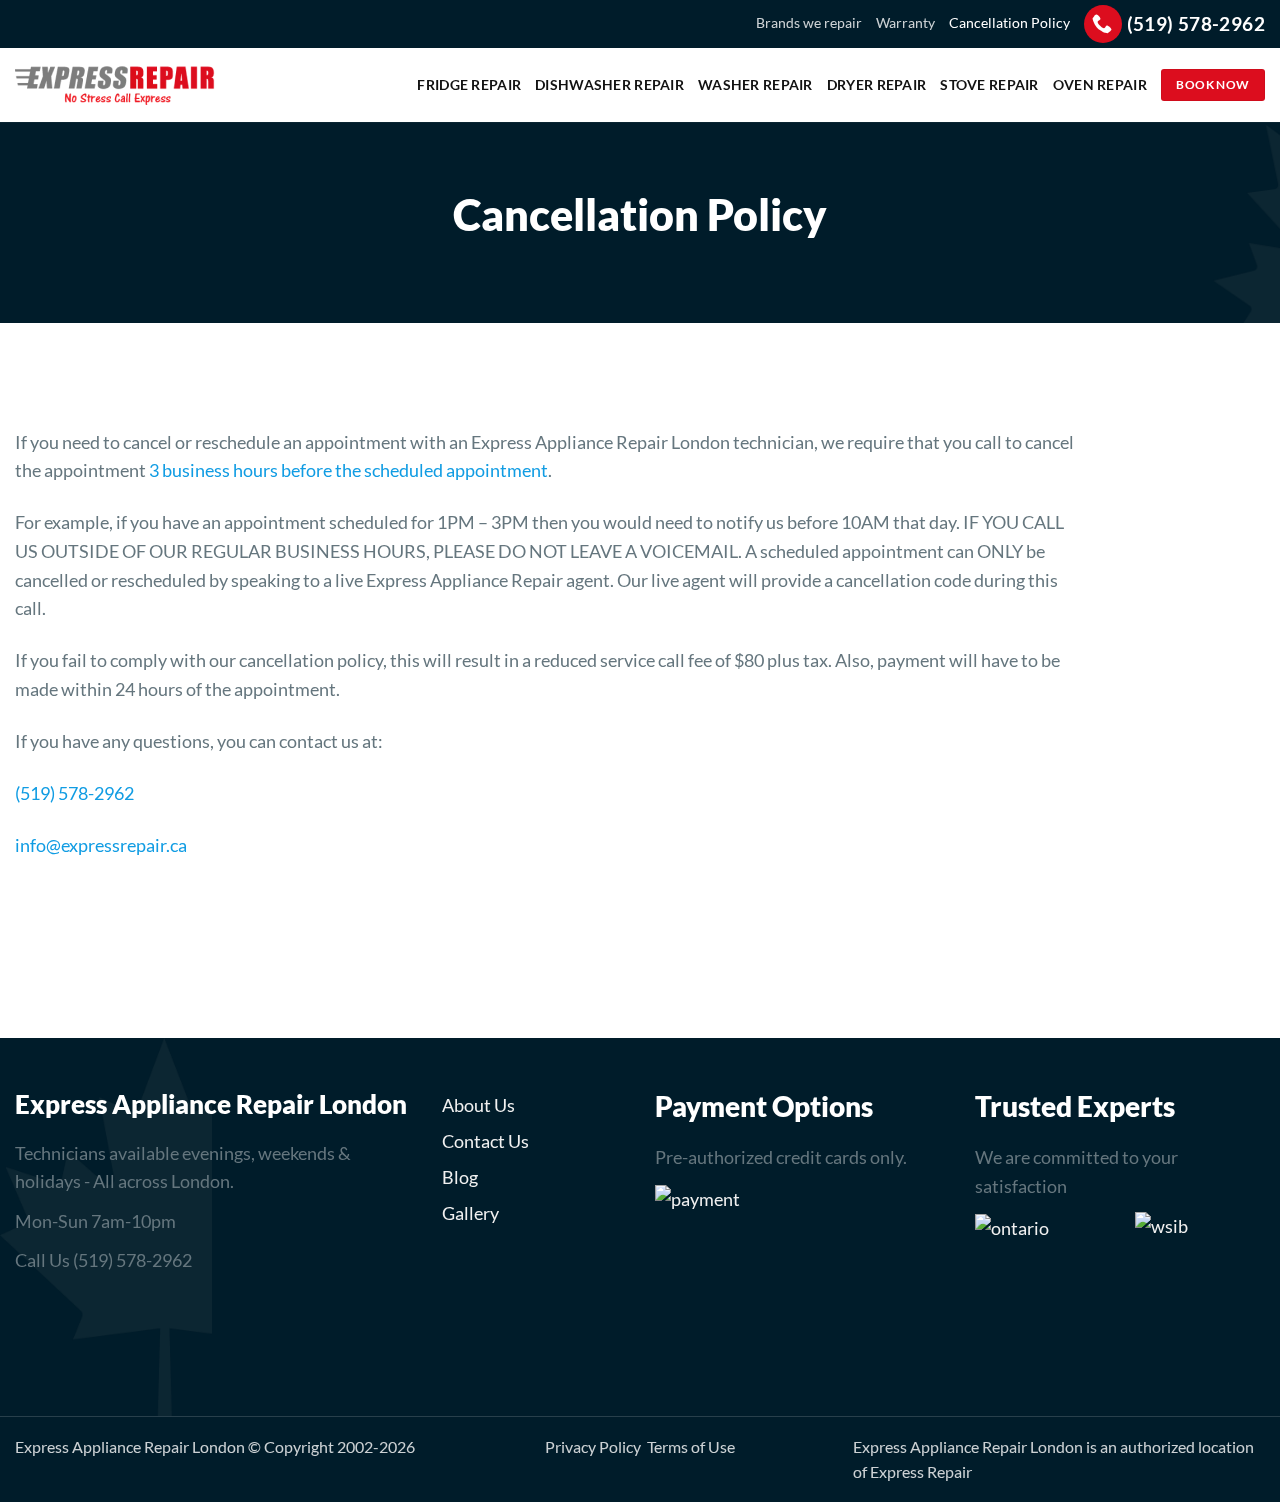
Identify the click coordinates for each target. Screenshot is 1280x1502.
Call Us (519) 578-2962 (103, 1260)
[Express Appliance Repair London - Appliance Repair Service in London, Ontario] (115, 85)
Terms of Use (691, 1446)
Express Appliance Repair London (130, 1446)
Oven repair (1100, 84)
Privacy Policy (593, 1446)
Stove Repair (989, 84)
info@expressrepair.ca (101, 845)
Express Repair (921, 1471)
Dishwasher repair (609, 84)
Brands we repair (809, 22)
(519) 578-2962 (74, 793)
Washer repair (755, 84)
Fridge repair (469, 84)
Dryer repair (876, 84)
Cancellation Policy (1009, 22)
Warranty (905, 22)
